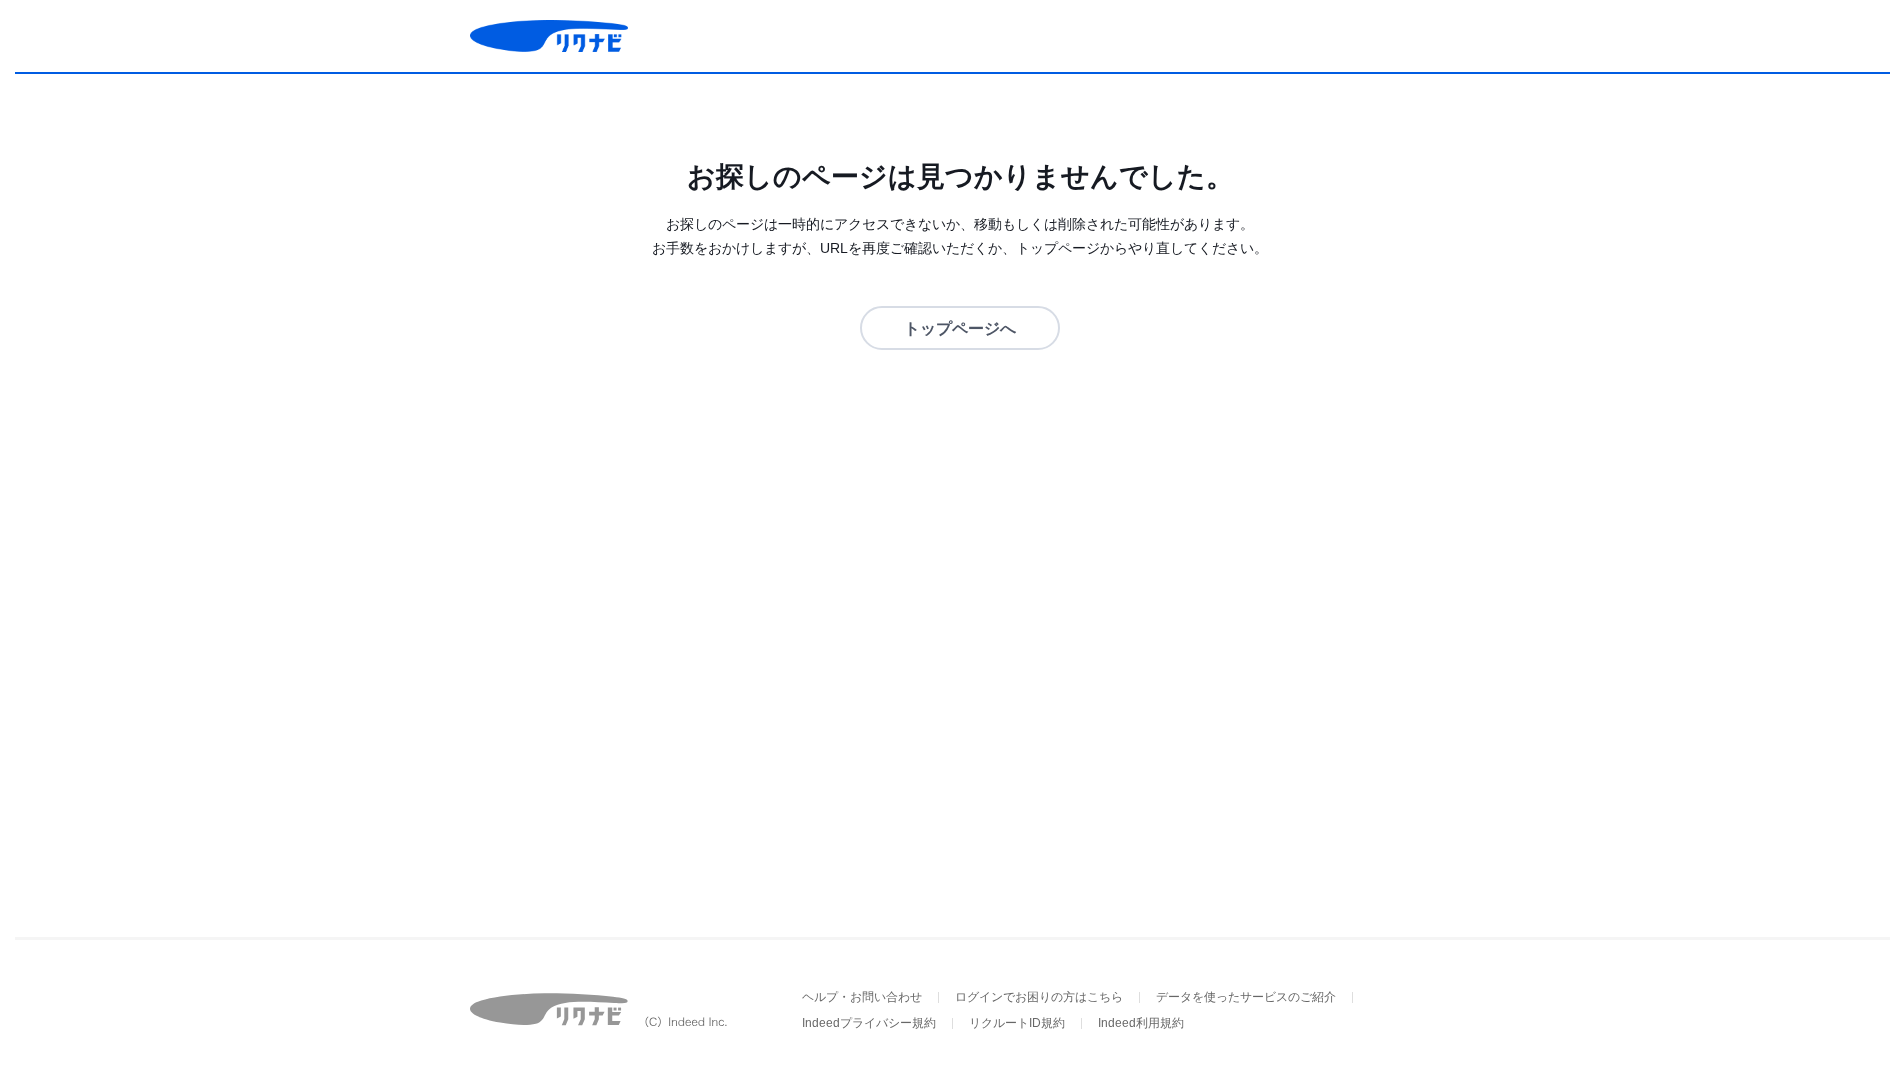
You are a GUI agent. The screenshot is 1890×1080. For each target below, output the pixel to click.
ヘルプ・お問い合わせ (862, 997)
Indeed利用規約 (1141, 1023)
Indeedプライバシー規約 (869, 1023)
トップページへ (960, 328)
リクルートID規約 (1017, 1023)
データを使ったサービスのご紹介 (1246, 997)
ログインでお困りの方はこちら (1039, 997)
